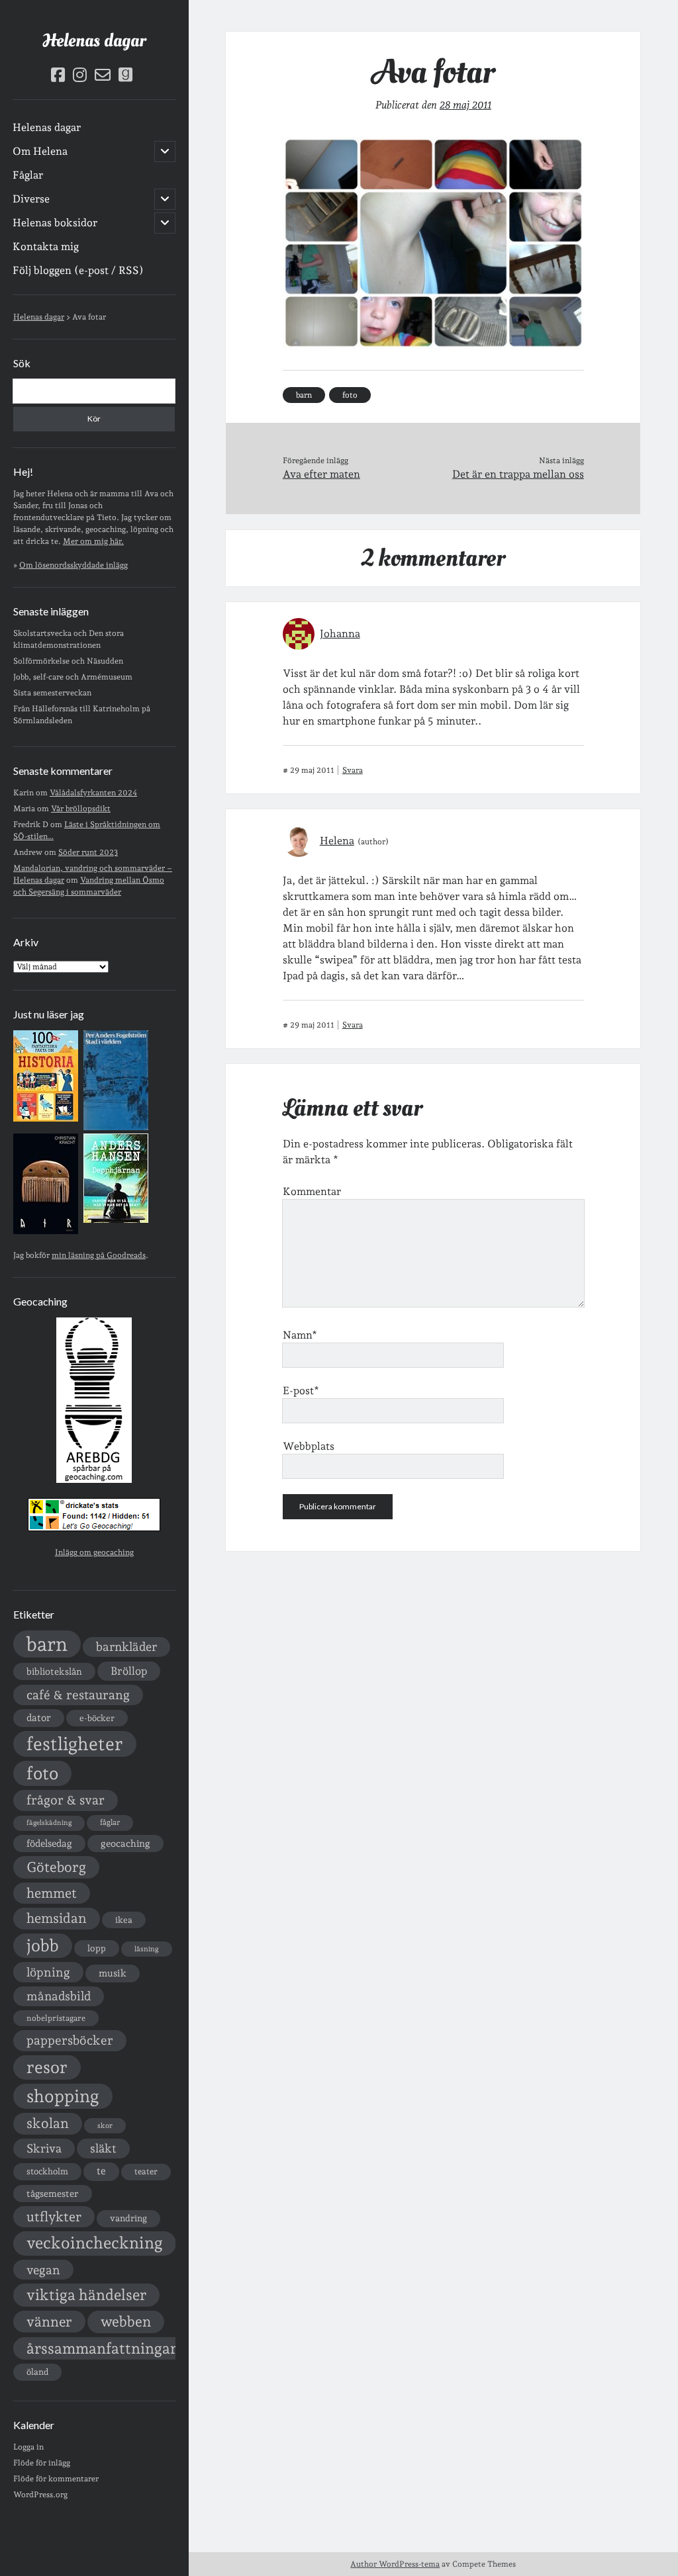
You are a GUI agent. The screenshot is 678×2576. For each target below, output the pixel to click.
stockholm (47, 2171)
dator (39, 1718)
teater (146, 2171)
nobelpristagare (56, 2018)
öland (37, 2372)
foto (42, 1773)
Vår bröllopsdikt (81, 809)
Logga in (28, 2447)
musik (113, 1973)
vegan (43, 2270)
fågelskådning (49, 1823)
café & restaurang (78, 1695)
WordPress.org (40, 2495)
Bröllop (129, 1671)
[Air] (46, 1231)
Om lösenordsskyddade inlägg (73, 565)
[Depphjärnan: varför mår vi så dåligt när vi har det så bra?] (116, 1220)
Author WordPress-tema (395, 2564)
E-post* (301, 1391)
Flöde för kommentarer (56, 2479)
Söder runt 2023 (88, 852)
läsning (147, 1949)
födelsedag (49, 1843)
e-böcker (97, 1718)
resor (47, 2067)
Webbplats (309, 1446)
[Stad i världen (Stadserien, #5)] (116, 1128)
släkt (103, 2148)
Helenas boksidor (55, 223)
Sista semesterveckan (52, 693)
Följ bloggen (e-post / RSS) (78, 270)
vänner (49, 2322)
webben (126, 2322)
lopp (97, 1948)
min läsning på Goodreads (99, 1255)
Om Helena (40, 151)
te (101, 2171)
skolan (48, 2123)
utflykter (54, 2217)
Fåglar (28, 175)
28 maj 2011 (465, 105)
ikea (124, 1920)
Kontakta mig (46, 246)
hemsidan (57, 1918)
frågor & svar (66, 1800)
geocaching (125, 1843)
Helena (337, 841)
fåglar (110, 1822)
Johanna (340, 634)
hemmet (52, 1893)
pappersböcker (70, 2040)
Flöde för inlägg (42, 2463)
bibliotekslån (54, 1671)
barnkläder (126, 1647)
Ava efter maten (321, 474)
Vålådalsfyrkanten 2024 (93, 793)
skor (105, 2126)
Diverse (31, 199)
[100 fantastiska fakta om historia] (46, 1119)
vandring (128, 2218)
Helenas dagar (94, 41)
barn (47, 1644)
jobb (43, 1945)
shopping (63, 2096)
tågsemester (53, 2194)
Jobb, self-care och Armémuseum (73, 677)
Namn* (300, 1335)
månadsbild (59, 1996)
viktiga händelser (86, 2295)
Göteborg (56, 1867)
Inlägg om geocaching (94, 1552)
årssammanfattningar (102, 2348)
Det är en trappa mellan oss (518, 474)
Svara (353, 770)
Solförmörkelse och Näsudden (68, 661)
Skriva (44, 2148)
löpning (48, 1972)
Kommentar (312, 1191)
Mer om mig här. (93, 541)
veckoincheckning (95, 2243)
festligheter (75, 1744)
